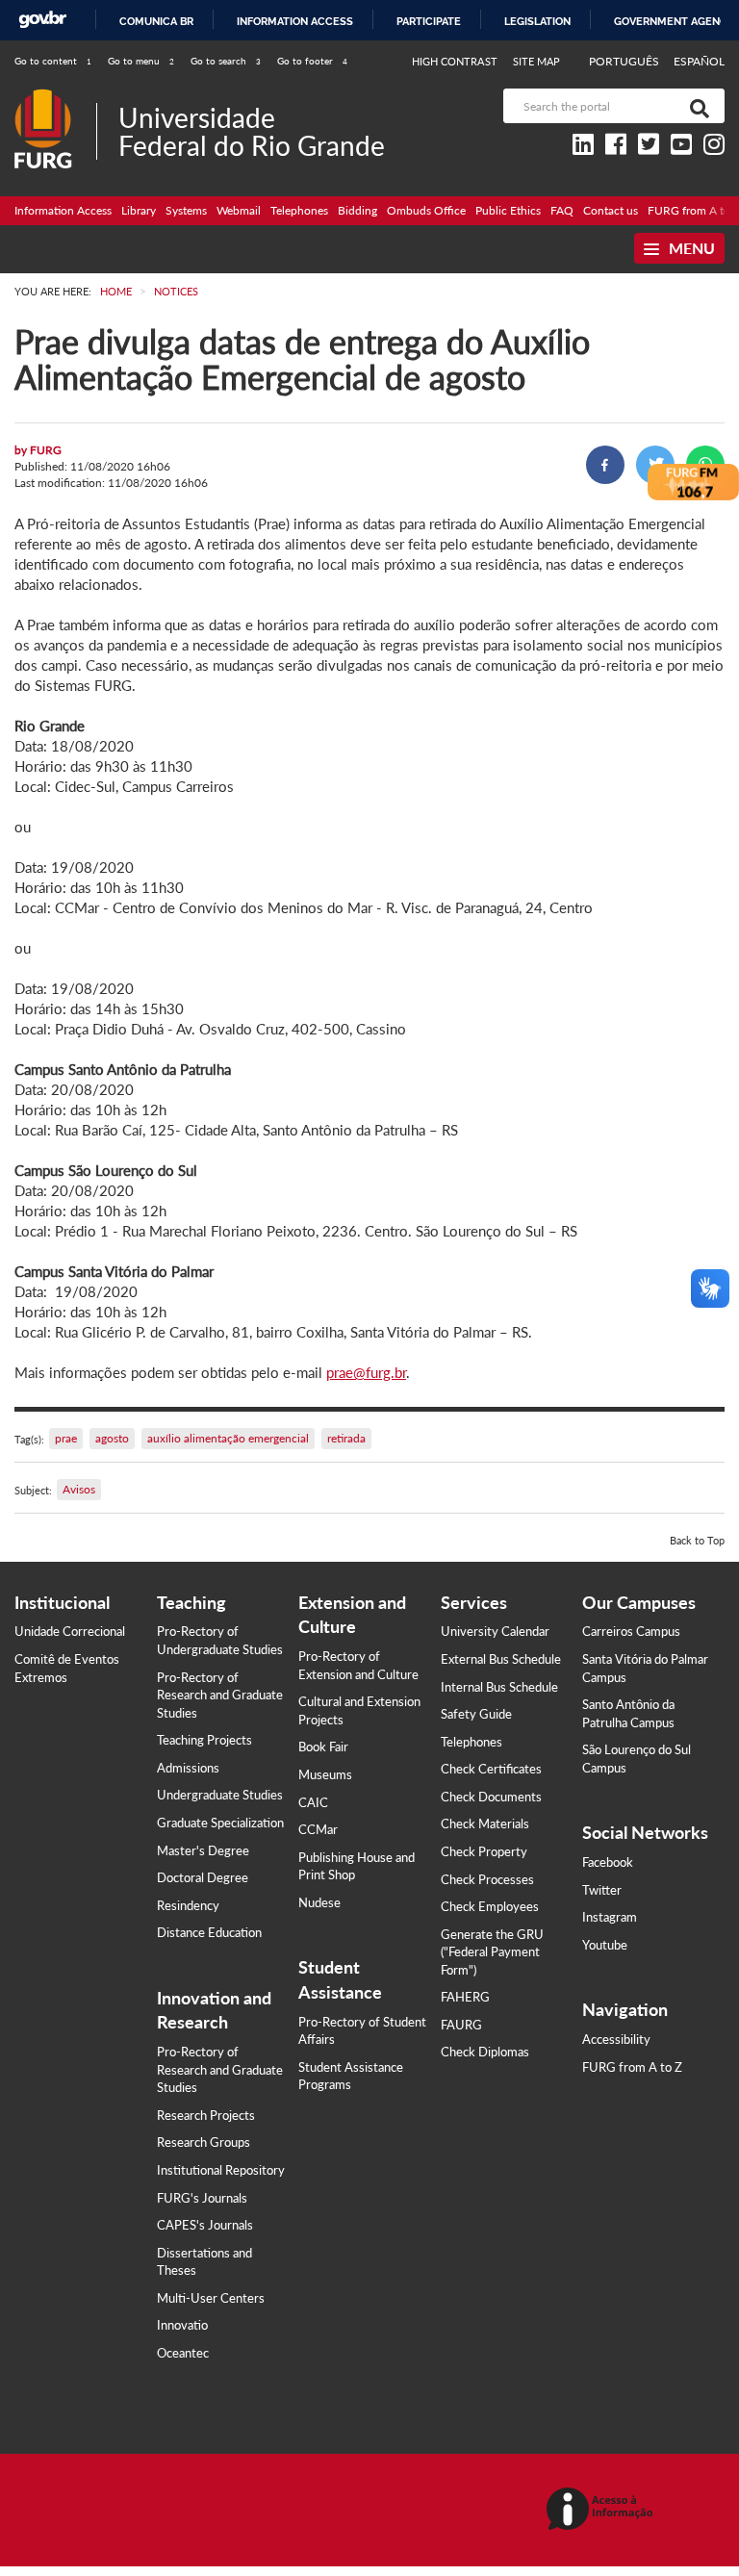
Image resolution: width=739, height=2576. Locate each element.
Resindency (188, 1905)
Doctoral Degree (203, 1877)
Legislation (537, 21)
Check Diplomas (485, 2052)
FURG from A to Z (632, 2067)
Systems (186, 210)
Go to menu (141, 61)
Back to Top (697, 1540)
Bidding (357, 210)
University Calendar (495, 1631)
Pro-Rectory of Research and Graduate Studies (220, 1695)
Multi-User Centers (211, 2298)
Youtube (605, 1945)
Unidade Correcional (70, 1631)
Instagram (610, 1917)
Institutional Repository (221, 2170)
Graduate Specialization (220, 1823)
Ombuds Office (426, 210)
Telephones (299, 210)
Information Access (63, 210)
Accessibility (616, 2039)
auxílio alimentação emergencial (228, 1438)
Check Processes (487, 1879)
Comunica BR (156, 21)
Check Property (484, 1851)
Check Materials (485, 1824)
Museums (325, 1774)
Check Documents (491, 1797)
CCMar (318, 1829)
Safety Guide (476, 1714)
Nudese (319, 1902)
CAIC (313, 1802)
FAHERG (465, 1997)
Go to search (226, 61)
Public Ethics (508, 210)
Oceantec (183, 2353)
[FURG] (55, 97)
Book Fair (323, 1747)
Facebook (608, 1862)
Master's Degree (203, 1850)
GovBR (42, 20)
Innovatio (182, 2325)
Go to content (53, 61)
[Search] (696, 106)
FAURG (461, 2025)
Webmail (239, 210)
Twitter (602, 1890)
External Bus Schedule (501, 1659)
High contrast (455, 61)
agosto (112, 1438)
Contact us (611, 210)
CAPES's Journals (205, 2225)
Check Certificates (491, 1769)
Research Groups (204, 2142)
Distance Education (209, 1932)
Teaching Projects (204, 1740)
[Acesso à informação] (603, 2510)
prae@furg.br (366, 1372)
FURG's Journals (202, 2198)
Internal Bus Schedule (499, 1687)
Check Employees (490, 1906)
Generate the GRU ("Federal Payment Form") (492, 1952)
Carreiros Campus (631, 1631)
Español (699, 61)
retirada (346, 1438)
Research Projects (206, 2115)
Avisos (79, 1489)
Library (139, 210)
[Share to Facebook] (605, 465)
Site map (536, 61)
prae (66, 1438)
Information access (295, 21)
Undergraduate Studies (220, 1795)
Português (625, 61)
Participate (429, 21)
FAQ (562, 210)
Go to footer (312, 61)
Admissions (188, 1768)
